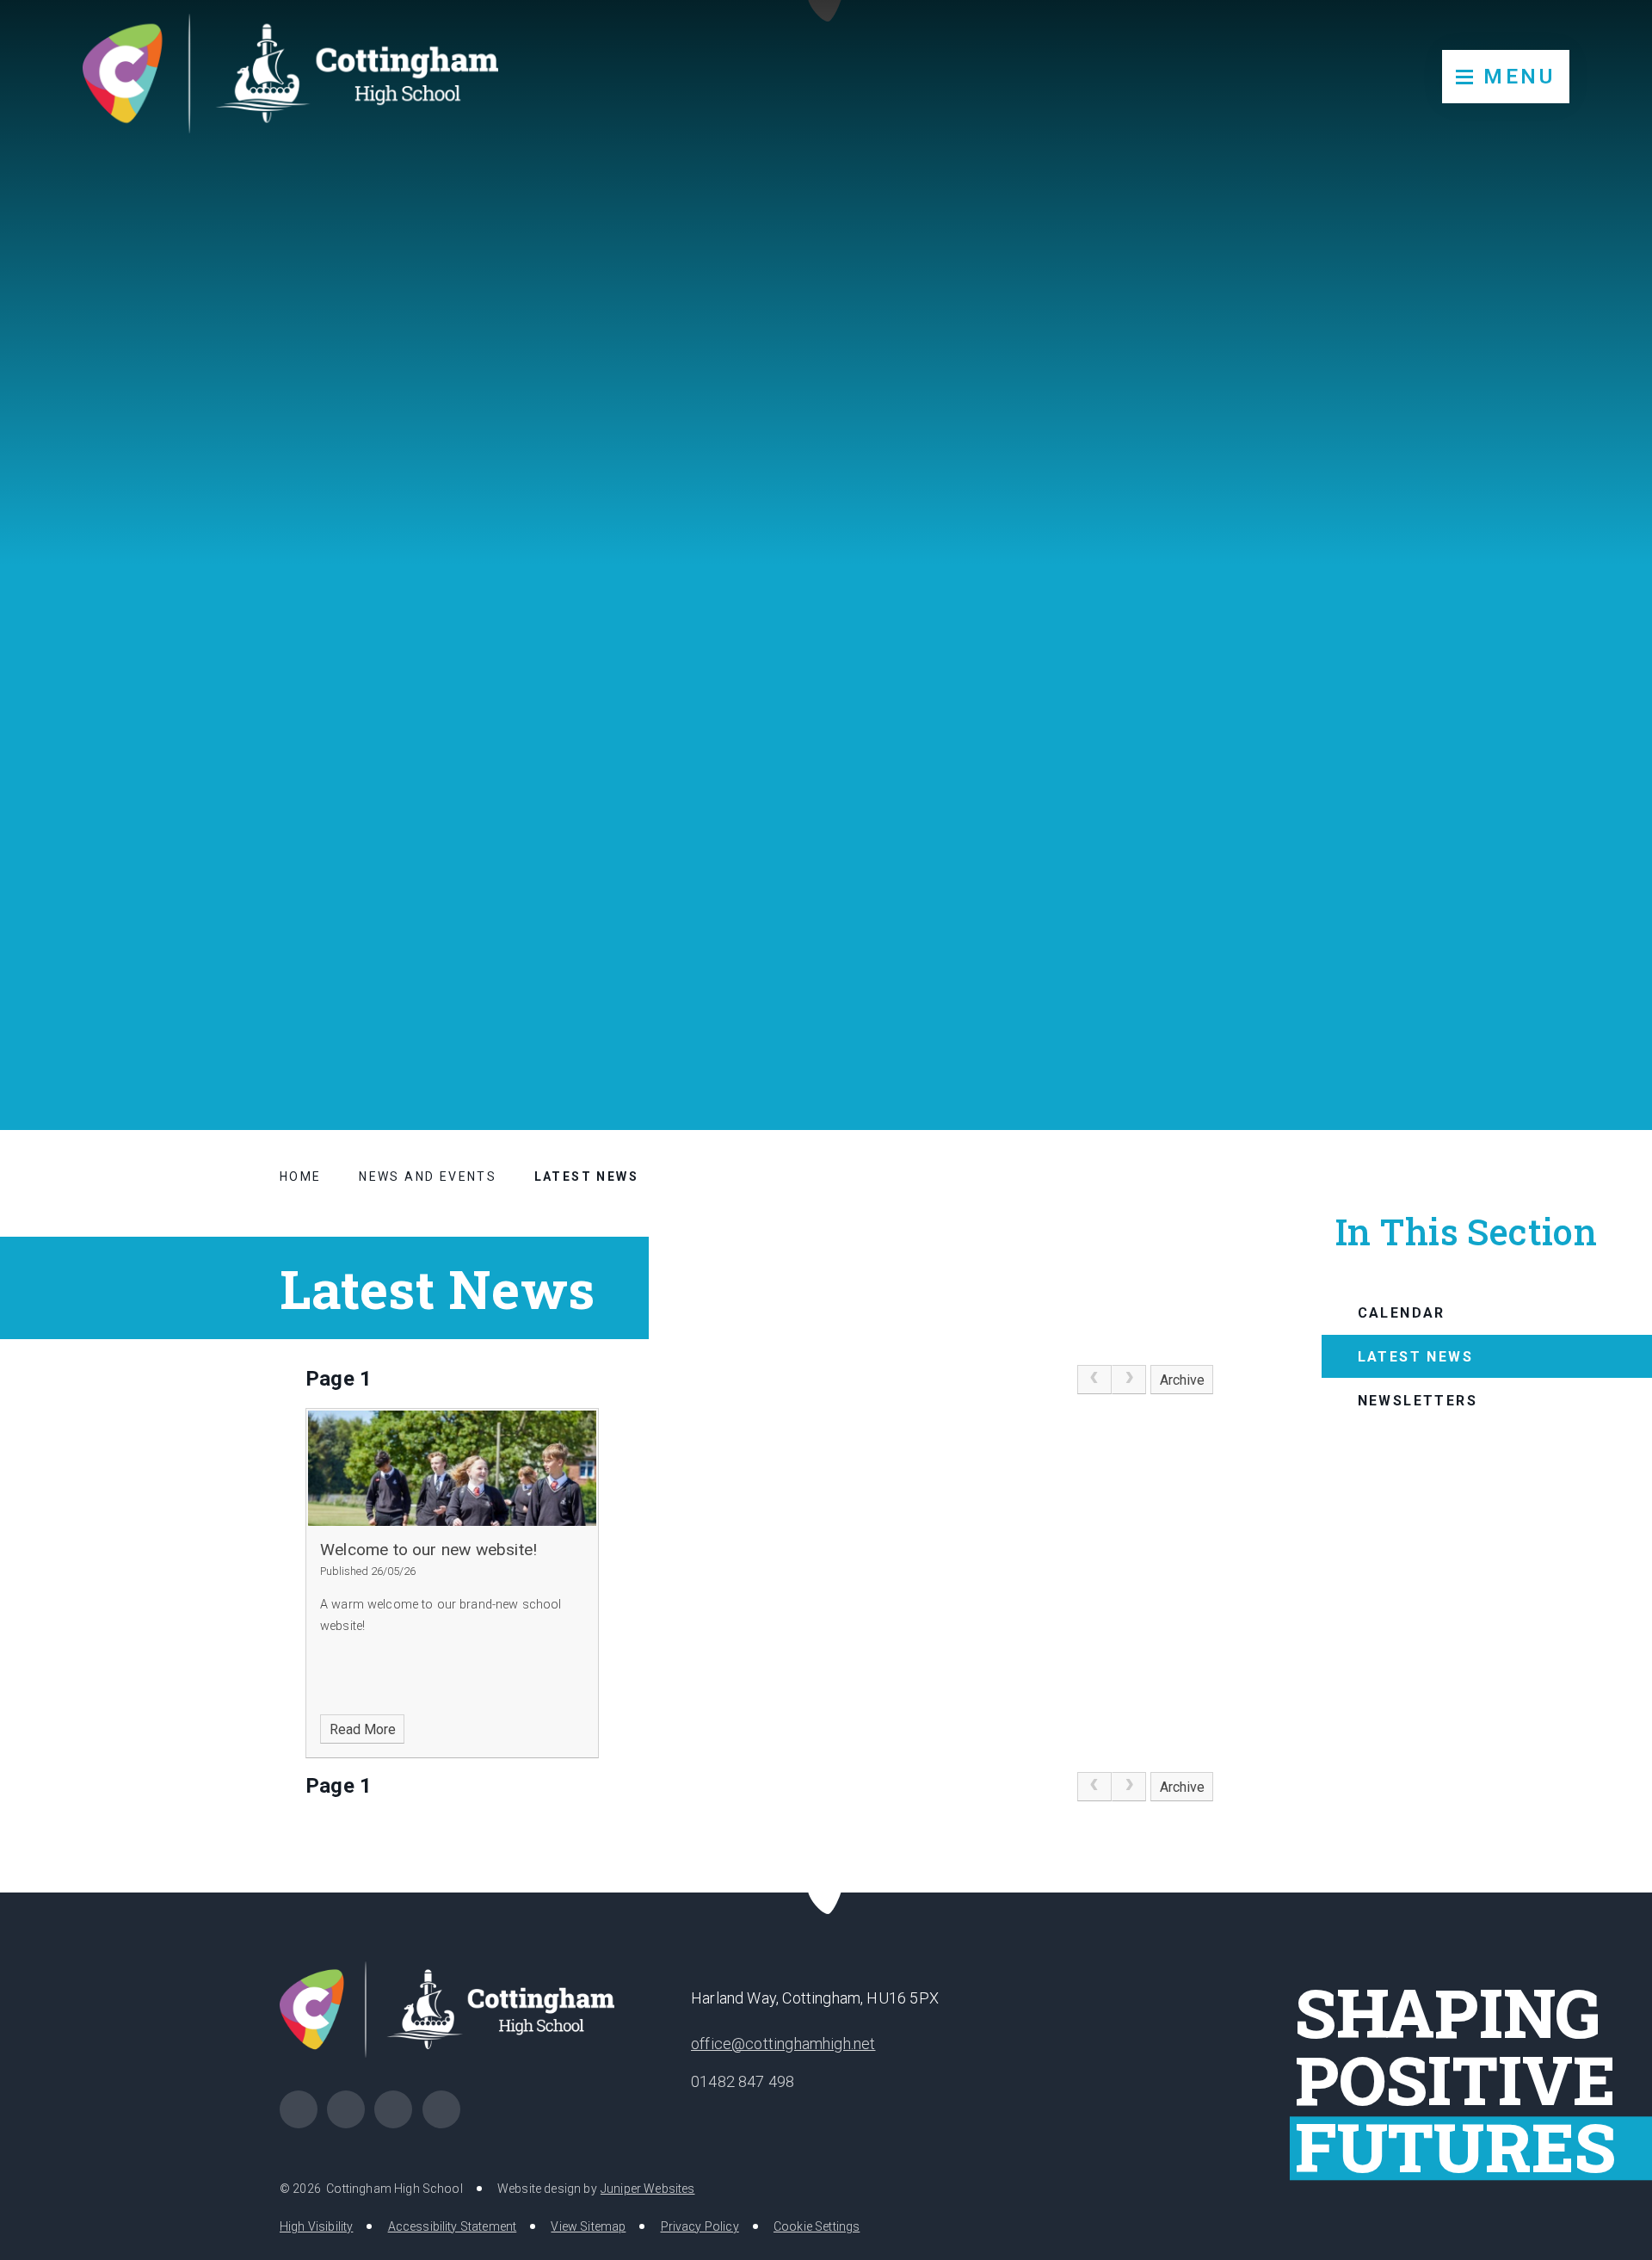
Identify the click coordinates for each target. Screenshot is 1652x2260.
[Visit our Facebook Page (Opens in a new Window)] (299, 2109)
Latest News (586, 1176)
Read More (363, 1729)
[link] (1094, 1380)
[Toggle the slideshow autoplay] (1597, 1003)
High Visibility (316, 2226)
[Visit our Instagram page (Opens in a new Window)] (346, 2109)
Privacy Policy (700, 2226)
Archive (1182, 1380)
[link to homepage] (290, 74)
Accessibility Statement (453, 2226)
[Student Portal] (441, 2109)
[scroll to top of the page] (826, 1892)
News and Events (428, 1176)
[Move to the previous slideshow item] (1513, 1003)
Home (301, 1176)
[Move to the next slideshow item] (1555, 1003)
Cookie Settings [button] (817, 2226)
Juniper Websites (648, 2189)
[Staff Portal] (393, 2109)
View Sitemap (588, 2226)
